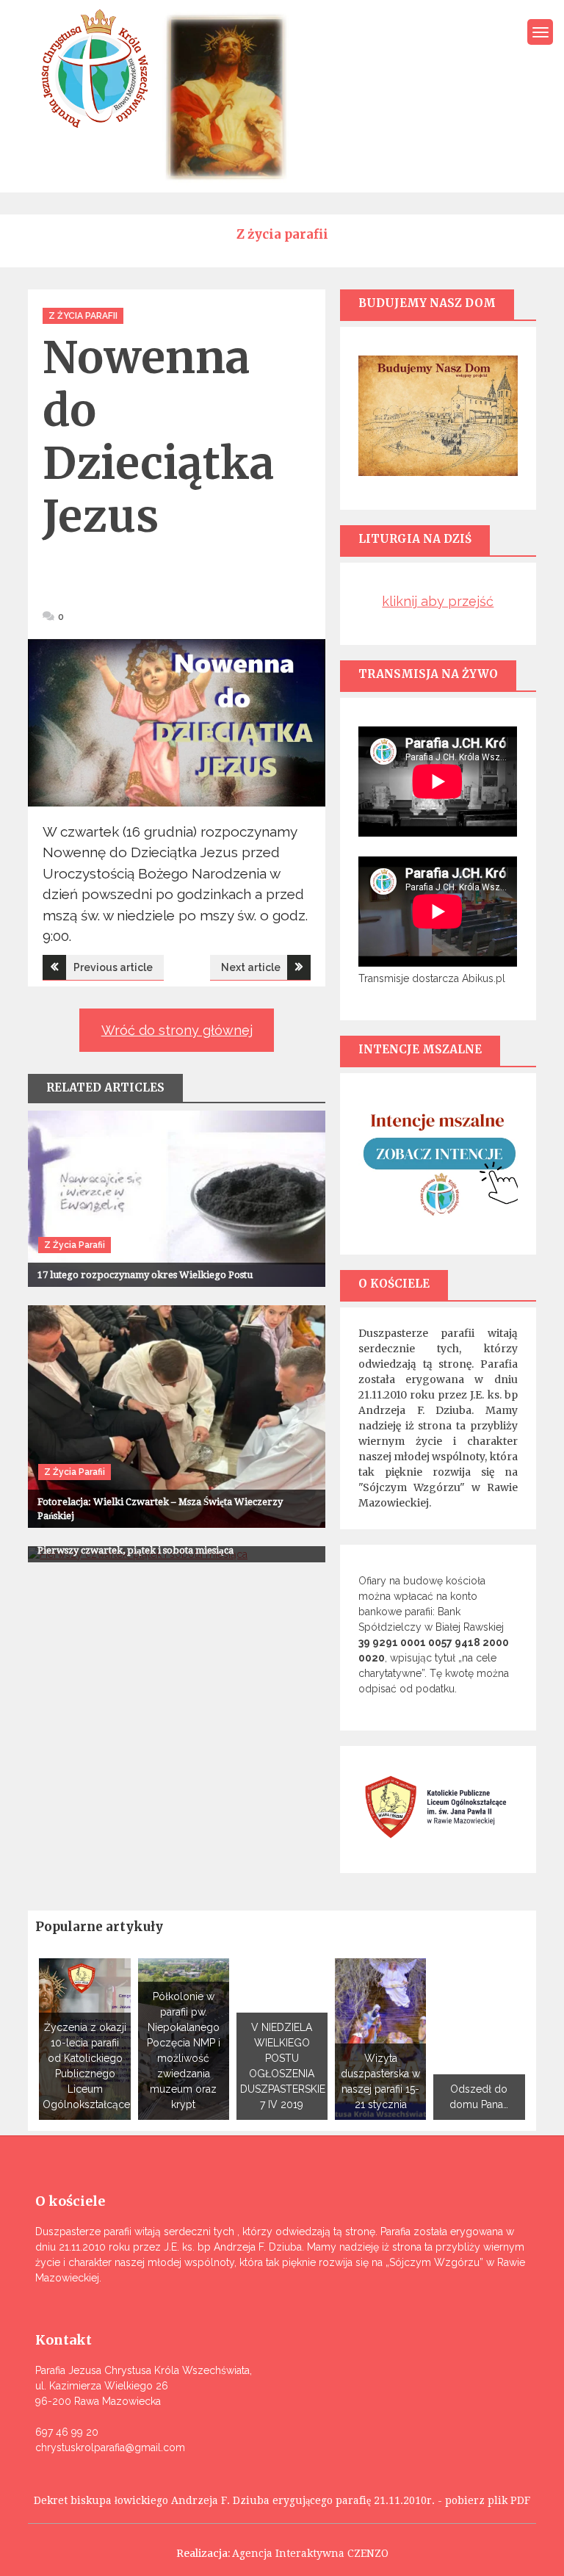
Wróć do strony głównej (177, 1030)
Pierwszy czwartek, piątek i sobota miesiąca (135, 1550)
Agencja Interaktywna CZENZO (310, 2553)
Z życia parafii (83, 316)
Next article (251, 967)
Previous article (113, 967)
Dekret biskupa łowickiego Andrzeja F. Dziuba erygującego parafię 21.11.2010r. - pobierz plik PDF (282, 2500)
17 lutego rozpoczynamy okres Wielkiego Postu (145, 1275)
